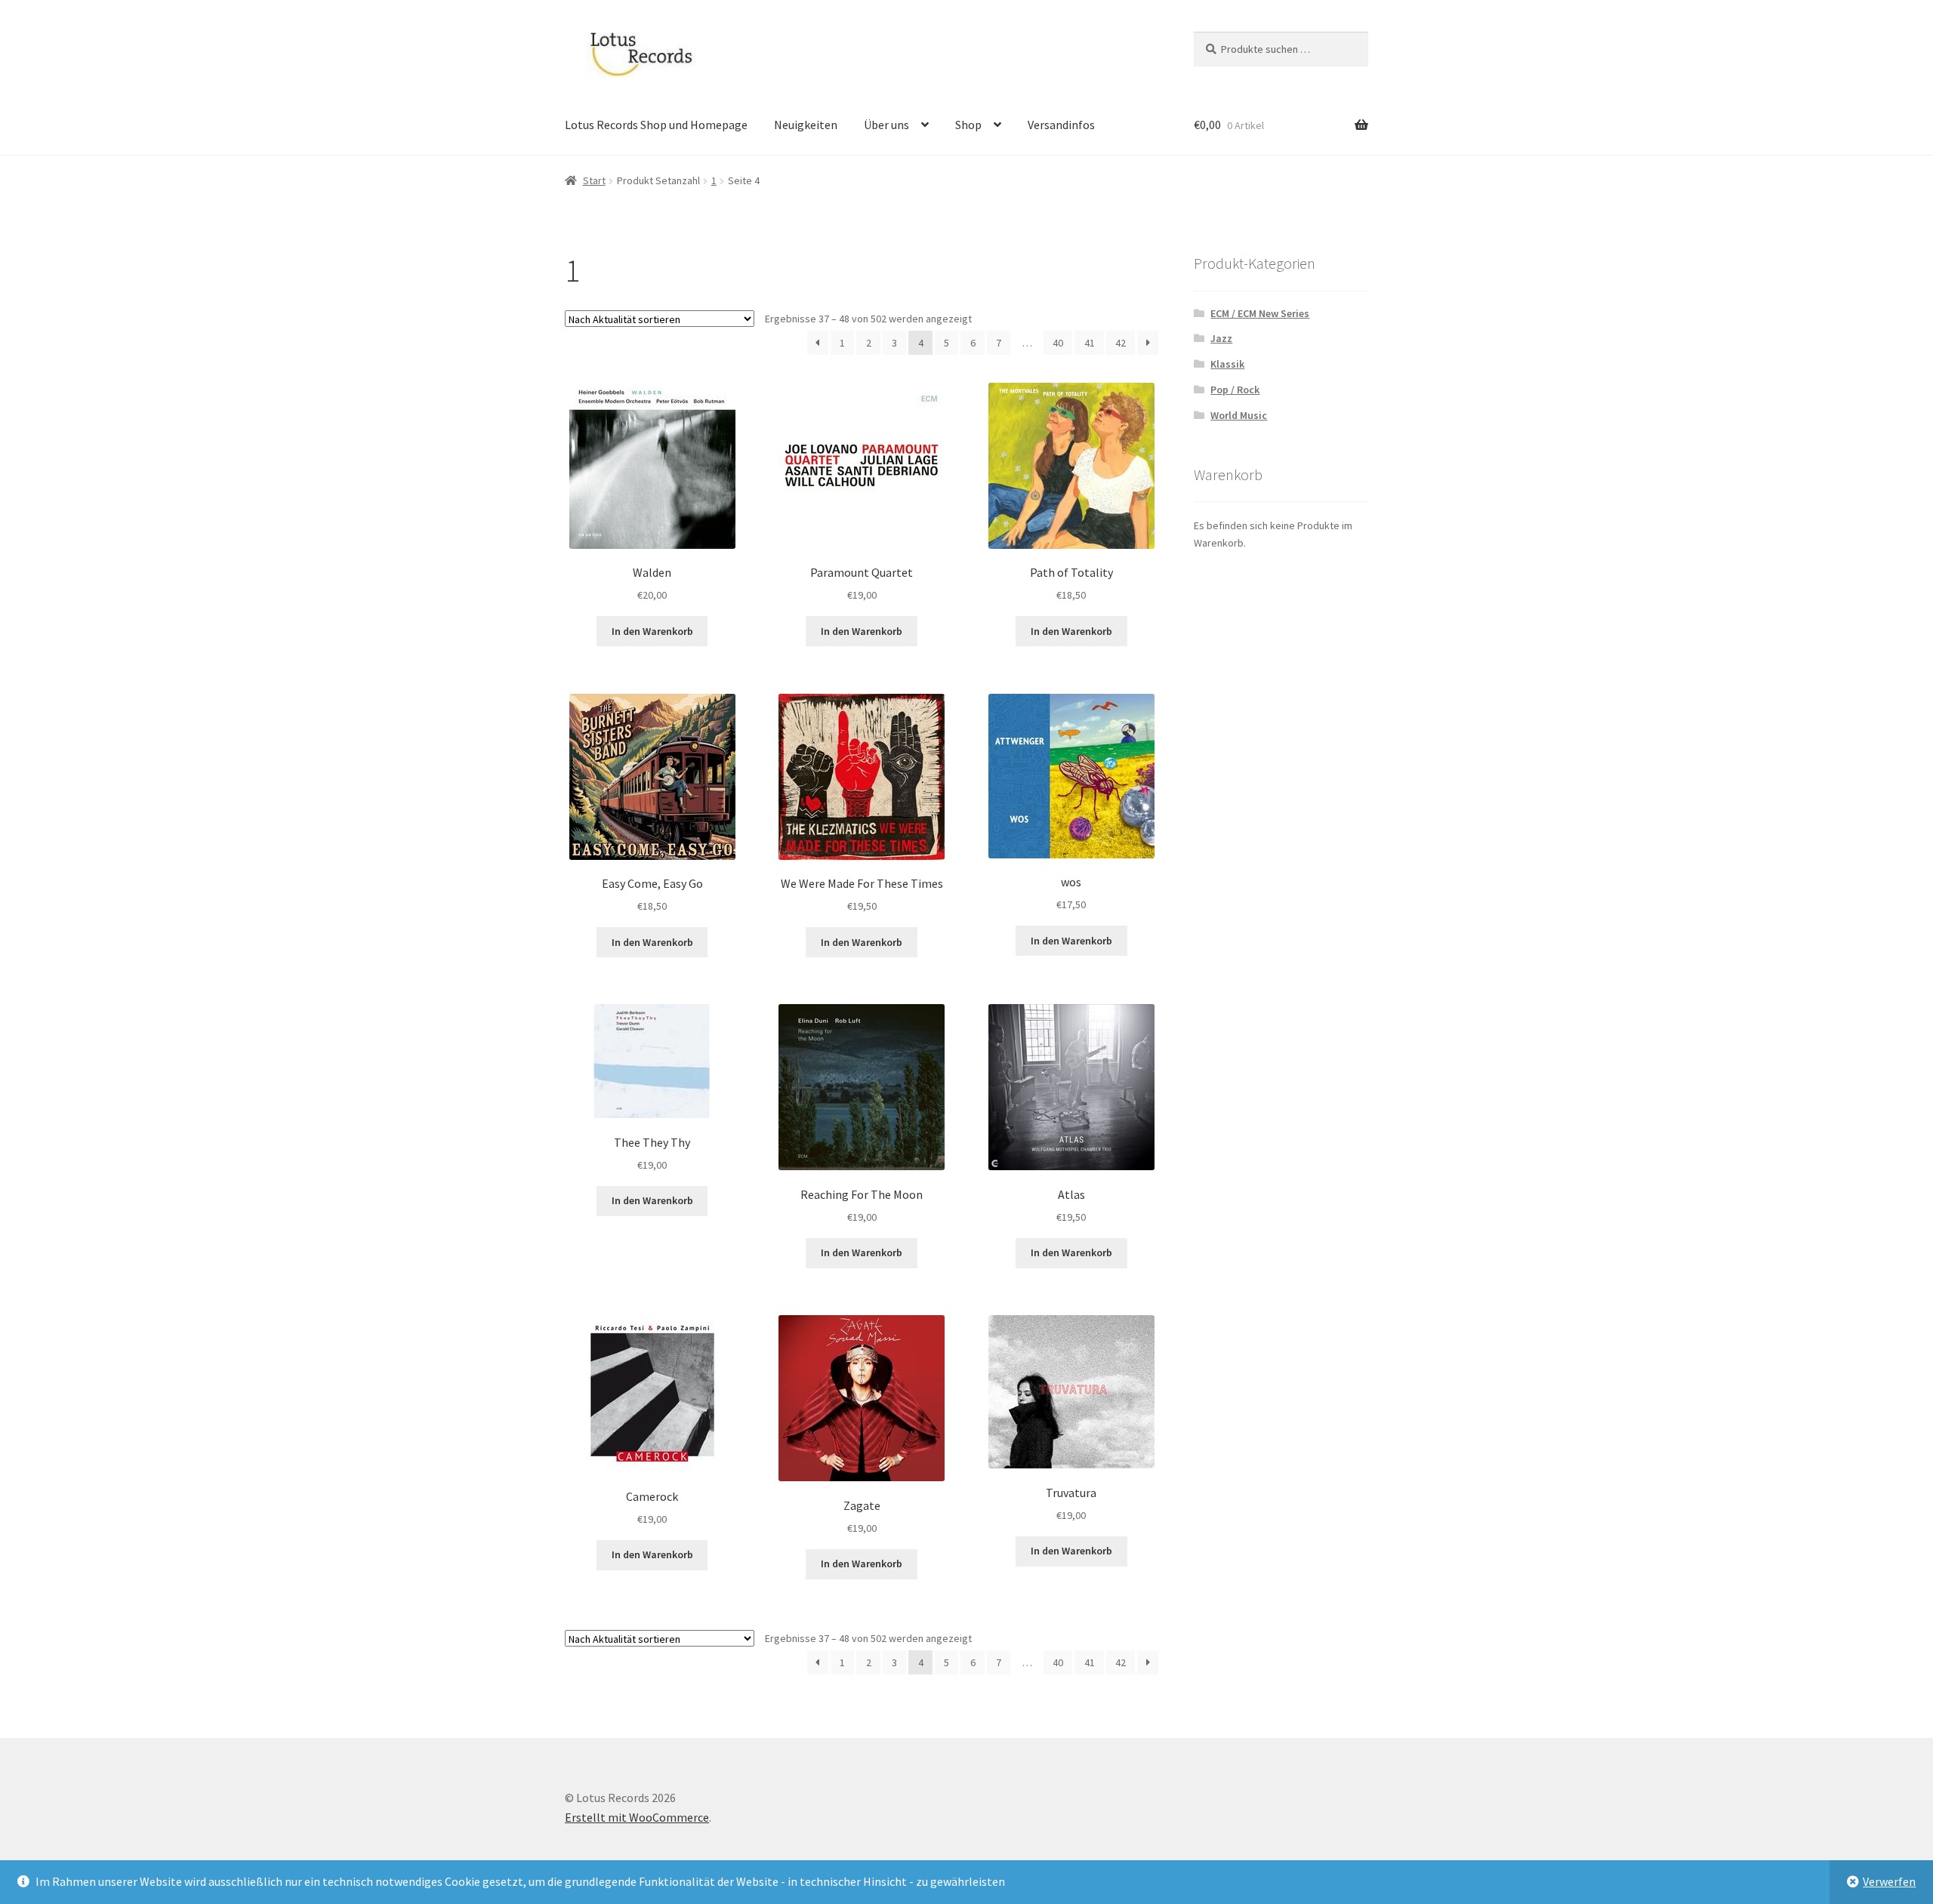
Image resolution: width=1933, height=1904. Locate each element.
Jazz (1221, 338)
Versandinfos (1061, 125)
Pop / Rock (1235, 390)
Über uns (886, 125)
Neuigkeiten (806, 125)
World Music (1239, 415)
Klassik (1227, 364)
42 (1121, 343)
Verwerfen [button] (1889, 1881)
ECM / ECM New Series (1260, 313)
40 (1058, 343)
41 (1090, 343)
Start (594, 180)
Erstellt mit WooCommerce (637, 1817)
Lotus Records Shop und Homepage (656, 125)
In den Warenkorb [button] (652, 631)
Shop (968, 125)
